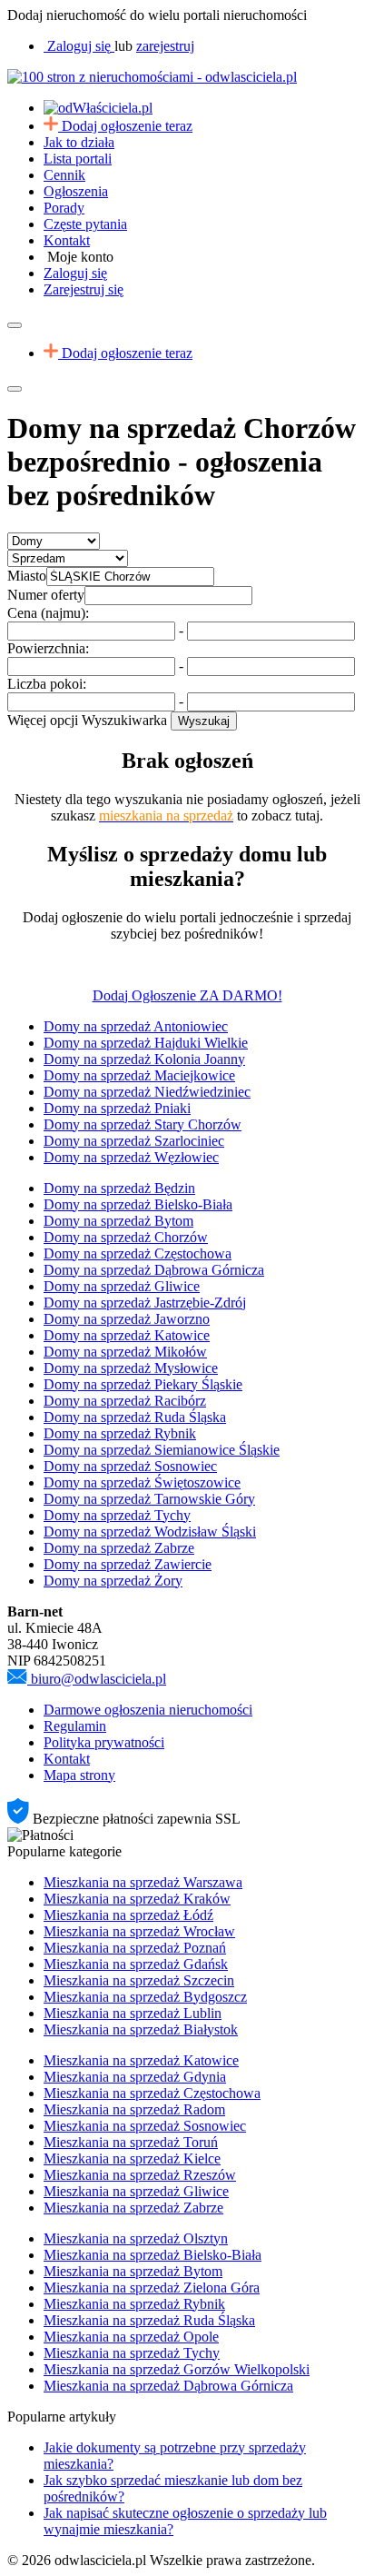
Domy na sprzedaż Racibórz (125, 1401)
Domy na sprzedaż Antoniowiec (136, 1026)
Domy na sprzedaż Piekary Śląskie (143, 1384)
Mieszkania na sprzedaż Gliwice (136, 2191)
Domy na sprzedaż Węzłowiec (131, 1157)
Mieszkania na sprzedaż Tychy (132, 2353)
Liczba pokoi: (47, 684)
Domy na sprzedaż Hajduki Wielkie (146, 1043)
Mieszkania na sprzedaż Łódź (128, 1915)
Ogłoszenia (76, 191)
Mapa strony (79, 1775)
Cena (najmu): (48, 613)
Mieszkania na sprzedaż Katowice (141, 2060)
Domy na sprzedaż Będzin (119, 1188)
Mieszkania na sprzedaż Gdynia (135, 2077)
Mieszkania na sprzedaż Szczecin (139, 1980)
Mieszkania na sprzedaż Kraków (137, 1899)
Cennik (64, 175)
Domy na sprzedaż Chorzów (126, 1237)
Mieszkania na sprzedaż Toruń (131, 2142)
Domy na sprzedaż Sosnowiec (130, 1466)
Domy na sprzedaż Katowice (127, 1335)
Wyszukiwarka (124, 720)
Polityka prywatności (104, 1742)
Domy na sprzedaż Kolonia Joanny (144, 1059)
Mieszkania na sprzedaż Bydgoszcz (145, 1997)
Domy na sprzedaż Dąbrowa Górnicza (154, 1270)
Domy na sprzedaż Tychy (117, 1515)
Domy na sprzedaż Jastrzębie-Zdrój (145, 1303)
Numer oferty (46, 595)
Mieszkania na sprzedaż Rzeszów (140, 2175)
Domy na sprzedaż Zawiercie (128, 1564)
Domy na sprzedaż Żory (113, 1581)
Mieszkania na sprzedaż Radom (134, 2109)
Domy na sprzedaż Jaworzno (127, 1319)
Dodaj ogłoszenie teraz (127, 126)
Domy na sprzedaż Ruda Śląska (135, 1417)
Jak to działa (79, 142)
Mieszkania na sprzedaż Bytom (133, 2271)
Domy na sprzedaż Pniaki (117, 1108)
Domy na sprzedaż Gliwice (122, 1286)
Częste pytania (85, 224)
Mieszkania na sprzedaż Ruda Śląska (149, 2320)
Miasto (27, 576)
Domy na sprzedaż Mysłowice (131, 1368)
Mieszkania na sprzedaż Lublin (133, 2013)
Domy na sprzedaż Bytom (118, 1221)
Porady (64, 208)
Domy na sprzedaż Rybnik (120, 1433)
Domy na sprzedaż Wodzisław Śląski (150, 1532)
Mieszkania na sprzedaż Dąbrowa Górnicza (168, 2386)
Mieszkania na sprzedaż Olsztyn (136, 2238)
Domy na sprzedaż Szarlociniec (134, 1141)
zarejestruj (165, 46)
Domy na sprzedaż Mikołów (125, 1352)
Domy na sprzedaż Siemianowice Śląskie (162, 1450)
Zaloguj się (75, 273)
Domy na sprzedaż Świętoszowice (142, 1482)
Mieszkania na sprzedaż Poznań (135, 1948)
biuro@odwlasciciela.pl (98, 1679)
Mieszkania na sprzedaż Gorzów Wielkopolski (177, 2369)
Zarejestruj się (84, 289)
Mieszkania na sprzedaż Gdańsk (136, 1964)
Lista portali (78, 159)
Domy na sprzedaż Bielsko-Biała (138, 1204)
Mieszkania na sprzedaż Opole (131, 2337)
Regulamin (75, 1726)
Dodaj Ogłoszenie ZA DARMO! (187, 995)
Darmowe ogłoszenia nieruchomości (148, 1710)
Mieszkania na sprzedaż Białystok (141, 2029)
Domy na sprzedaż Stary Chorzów (143, 1124)
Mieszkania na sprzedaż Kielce (132, 2158)
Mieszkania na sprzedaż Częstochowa (152, 2093)
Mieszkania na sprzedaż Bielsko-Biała (153, 2255)
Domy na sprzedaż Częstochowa (138, 1253)
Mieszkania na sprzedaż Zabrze (133, 2208)
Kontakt (67, 240)
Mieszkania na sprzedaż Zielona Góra (152, 2288)
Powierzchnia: (48, 648)
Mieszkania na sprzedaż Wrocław (139, 1931)
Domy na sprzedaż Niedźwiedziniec (147, 1092)
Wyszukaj (204, 721)
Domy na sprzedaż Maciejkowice (139, 1075)
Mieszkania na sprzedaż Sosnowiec (145, 2126)
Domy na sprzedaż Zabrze (119, 1548)
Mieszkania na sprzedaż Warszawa (143, 1882)
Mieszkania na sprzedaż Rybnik (134, 2304)
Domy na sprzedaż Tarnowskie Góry (149, 1499)
